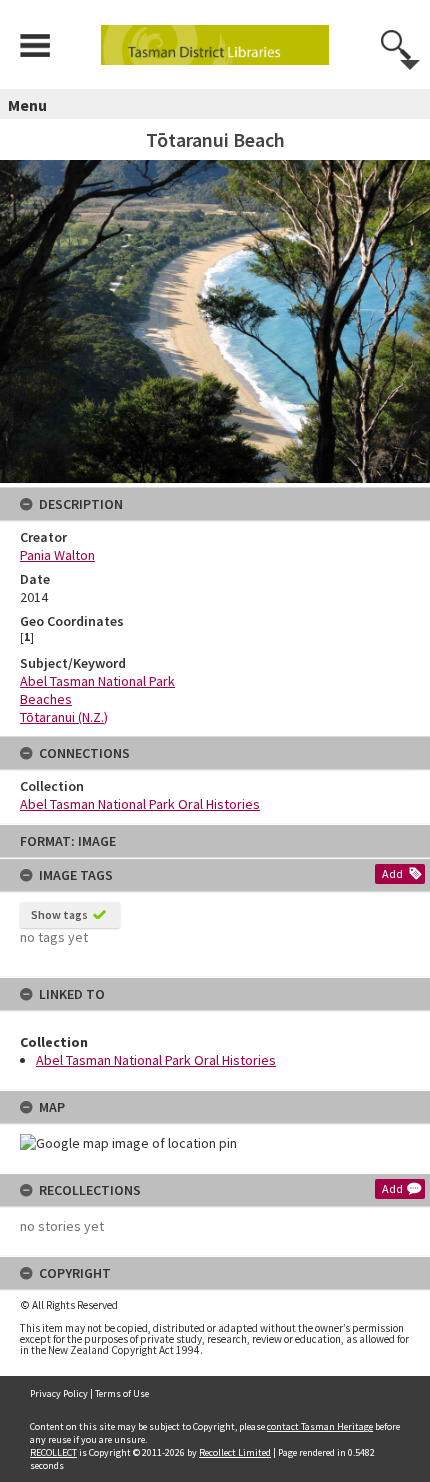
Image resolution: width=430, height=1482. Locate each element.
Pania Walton (57, 555)
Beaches (46, 699)
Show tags (59, 914)
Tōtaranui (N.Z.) (64, 717)
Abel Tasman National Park (97, 681)
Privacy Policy (59, 1393)
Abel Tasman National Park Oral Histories (156, 1060)
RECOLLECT (53, 1452)
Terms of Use (122, 1393)
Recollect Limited (235, 1452)
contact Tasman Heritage (320, 1426)
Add (392, 873)
